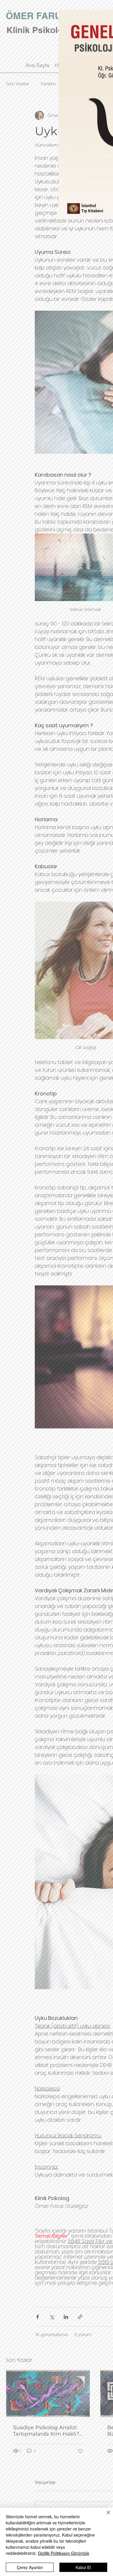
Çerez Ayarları (30, 2567)
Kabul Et (83, 2567)
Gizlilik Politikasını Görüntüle (64, 2553)
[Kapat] (105, 2516)
